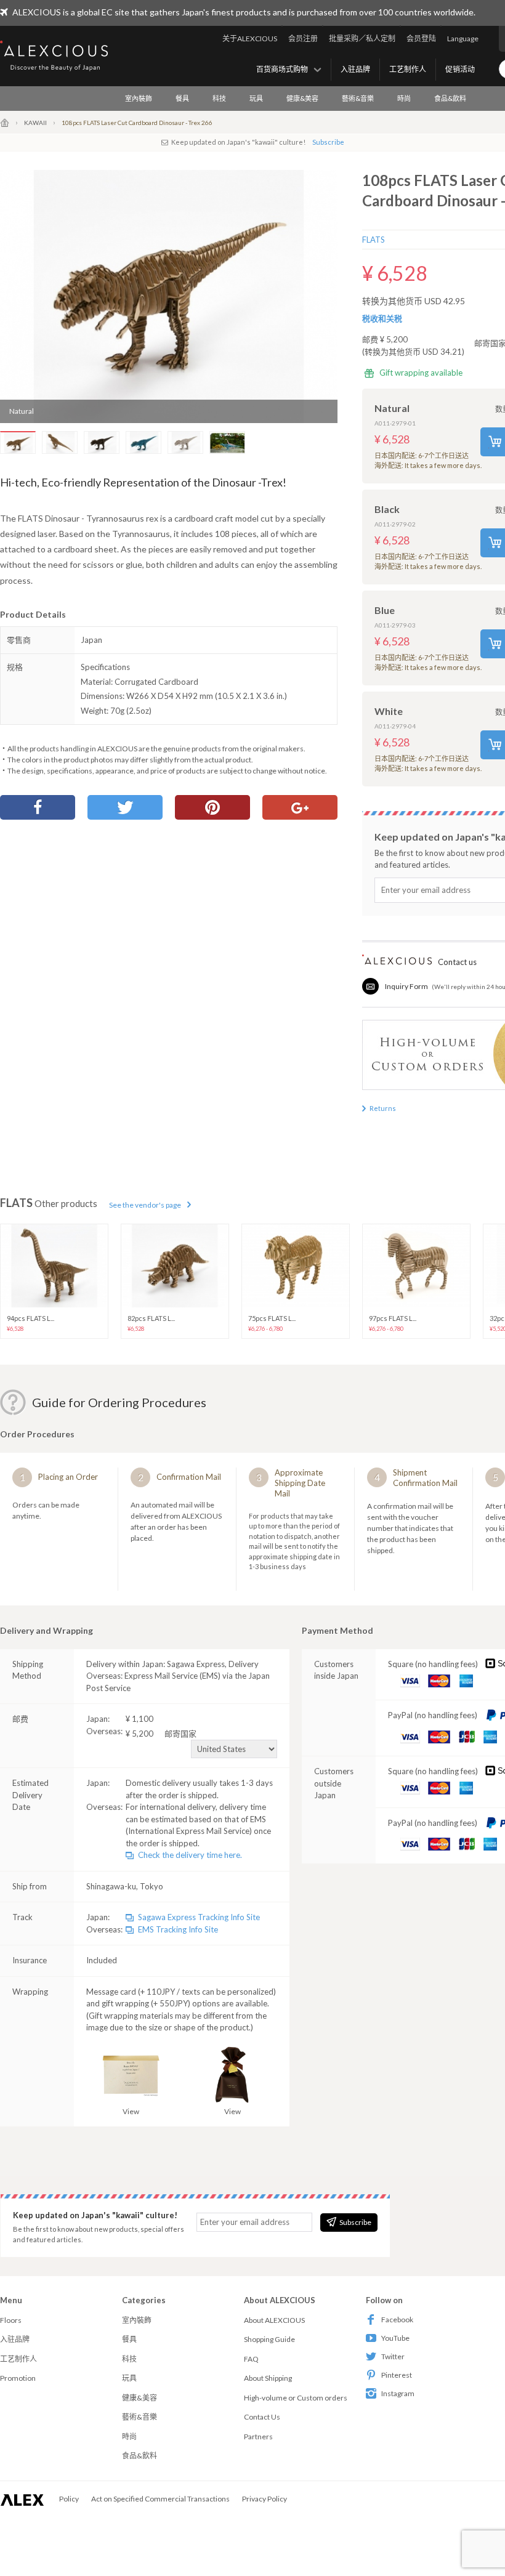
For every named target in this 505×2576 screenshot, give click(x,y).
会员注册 (303, 38)
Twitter (393, 2356)
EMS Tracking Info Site (178, 1929)
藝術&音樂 (358, 98)
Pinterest (397, 2375)
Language (463, 38)
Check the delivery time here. (190, 1855)
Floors (11, 2320)
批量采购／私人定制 (362, 38)
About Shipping (268, 2378)
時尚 (404, 98)
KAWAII (35, 123)
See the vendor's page (145, 1205)
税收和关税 (382, 318)
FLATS (374, 240)
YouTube (395, 2338)
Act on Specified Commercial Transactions (160, 2499)
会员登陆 (421, 38)
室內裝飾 (139, 98)
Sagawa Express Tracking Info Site (199, 1917)
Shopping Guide (269, 2339)
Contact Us (262, 2417)
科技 (219, 98)
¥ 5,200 (161, 1734)
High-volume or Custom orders (296, 2398)
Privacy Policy (265, 2499)
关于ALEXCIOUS (250, 38)
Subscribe (328, 142)
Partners (258, 2437)
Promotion (18, 2378)
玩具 (256, 98)
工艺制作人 (408, 69)
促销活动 (460, 69)
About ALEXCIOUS (274, 2320)
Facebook (397, 2320)
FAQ (251, 2359)
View (131, 2111)
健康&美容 (302, 98)
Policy (69, 2499)
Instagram (398, 2393)
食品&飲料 (450, 98)
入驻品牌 (355, 69)
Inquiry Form (406, 986)
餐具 (182, 98)
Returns (383, 1108)
